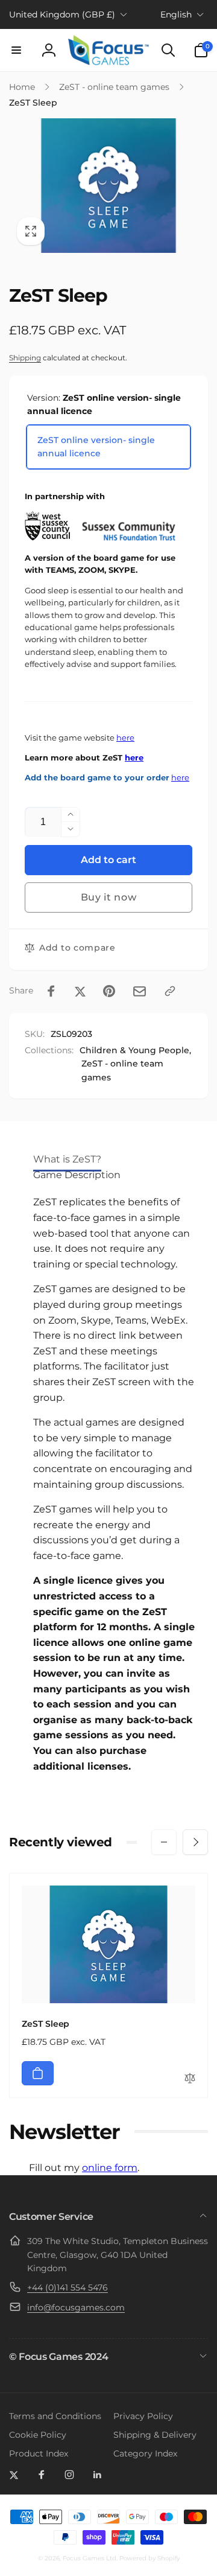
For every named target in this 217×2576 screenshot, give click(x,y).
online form (110, 2168)
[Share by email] (140, 991)
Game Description (77, 1175)
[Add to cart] (38, 2073)
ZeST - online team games (122, 1070)
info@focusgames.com (76, 2307)
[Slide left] (164, 1842)
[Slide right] (195, 1842)
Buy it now (109, 897)
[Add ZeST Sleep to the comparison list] (190, 2079)
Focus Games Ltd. (90, 2558)
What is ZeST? (67, 1159)
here (125, 738)
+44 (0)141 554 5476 (68, 2287)
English (176, 14)
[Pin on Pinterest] (109, 991)
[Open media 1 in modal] (108, 186)
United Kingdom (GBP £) (62, 14)
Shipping (25, 358)
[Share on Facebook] (51, 991)
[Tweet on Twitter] (80, 991)
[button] (16, 50)
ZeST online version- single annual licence (96, 447)
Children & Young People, (135, 1050)
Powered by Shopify (149, 2558)
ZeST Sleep (46, 2024)
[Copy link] (170, 991)
